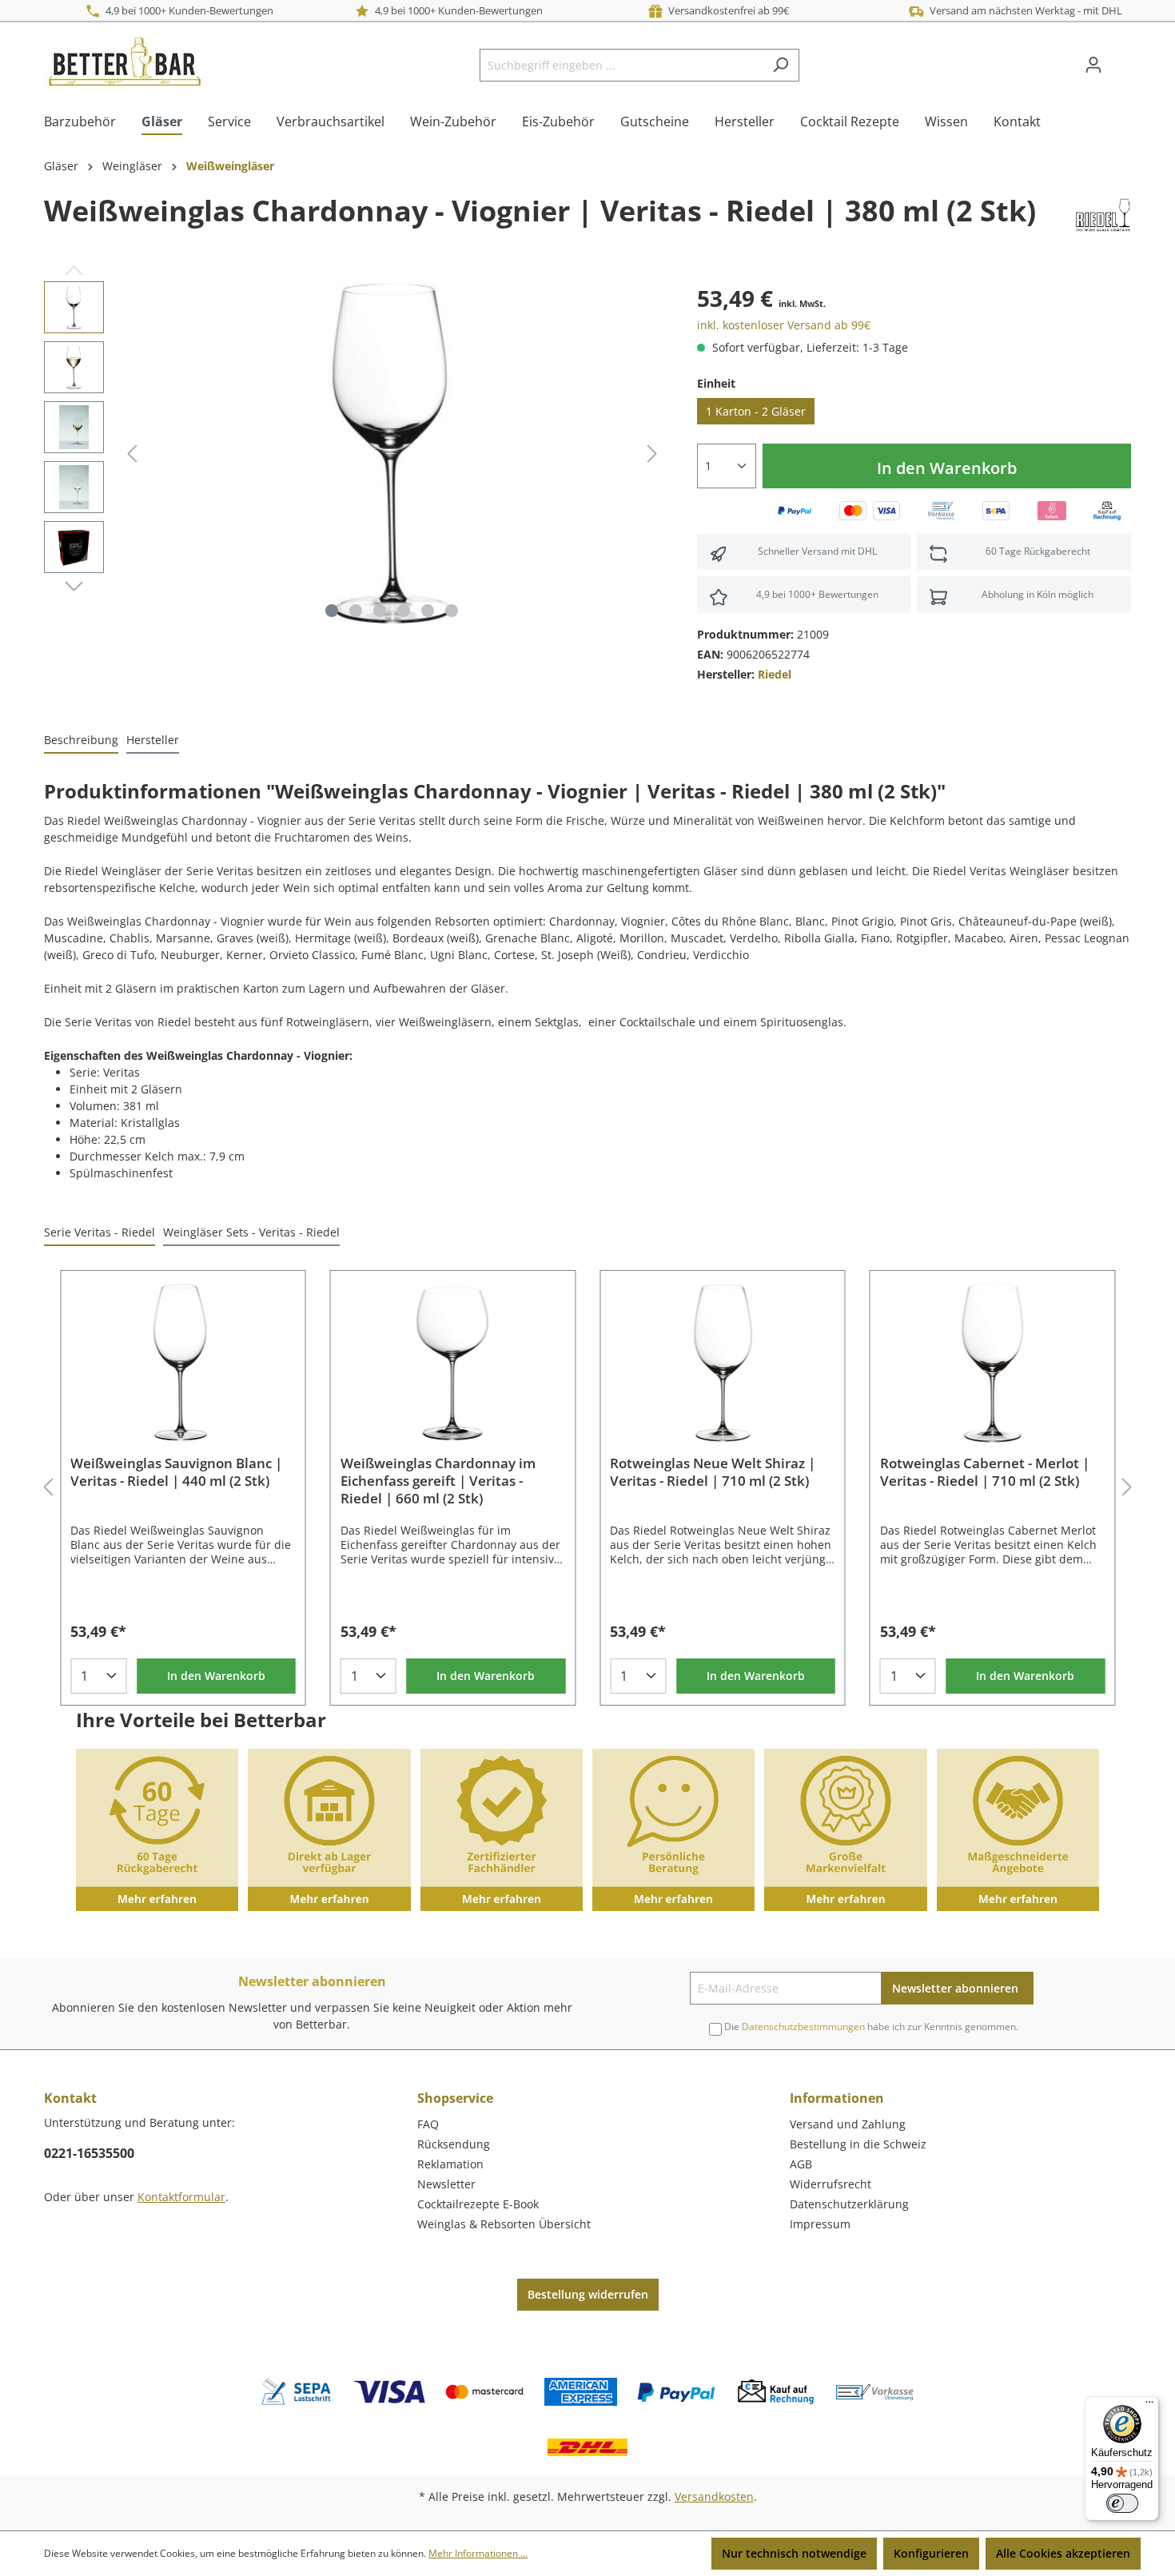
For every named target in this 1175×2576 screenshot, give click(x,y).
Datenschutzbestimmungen (803, 2027)
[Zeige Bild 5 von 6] (428, 611)
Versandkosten (714, 2496)
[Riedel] (1103, 214)
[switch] (1122, 2503)
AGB (801, 2164)
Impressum (820, 2224)
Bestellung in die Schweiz (858, 2144)
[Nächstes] (652, 454)
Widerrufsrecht (830, 2184)
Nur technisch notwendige (794, 2553)
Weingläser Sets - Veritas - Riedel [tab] (251, 1232)
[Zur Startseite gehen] (124, 62)
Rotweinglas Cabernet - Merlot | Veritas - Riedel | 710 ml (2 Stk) (985, 1472)
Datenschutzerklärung (849, 2204)
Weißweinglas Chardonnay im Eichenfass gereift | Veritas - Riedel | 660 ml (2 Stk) (438, 1481)
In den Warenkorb (947, 468)
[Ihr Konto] (1093, 65)
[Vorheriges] (132, 454)
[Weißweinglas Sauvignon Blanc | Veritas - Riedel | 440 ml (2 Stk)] (183, 1363)
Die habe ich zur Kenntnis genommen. (871, 2027)
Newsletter (446, 2184)
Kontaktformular (181, 2197)
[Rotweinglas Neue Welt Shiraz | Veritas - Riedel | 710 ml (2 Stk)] (723, 1363)
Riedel (775, 674)
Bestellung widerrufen (588, 2294)
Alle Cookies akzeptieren (1063, 2553)
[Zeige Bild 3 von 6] (380, 611)
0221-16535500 (89, 2153)
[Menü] (1149, 2406)
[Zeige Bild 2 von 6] (356, 611)
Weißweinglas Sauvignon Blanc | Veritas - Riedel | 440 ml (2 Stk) (176, 1472)
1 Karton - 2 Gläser (756, 411)
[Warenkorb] (1121, 59)
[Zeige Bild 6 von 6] (452, 611)
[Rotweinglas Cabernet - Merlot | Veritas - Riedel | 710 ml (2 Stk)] (993, 1363)
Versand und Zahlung (848, 2124)
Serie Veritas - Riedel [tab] (100, 1232)
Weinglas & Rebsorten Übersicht (504, 2224)
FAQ (428, 2124)
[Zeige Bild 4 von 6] (404, 611)
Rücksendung (454, 2144)
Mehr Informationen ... (478, 2553)
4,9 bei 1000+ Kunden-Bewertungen (187, 10)
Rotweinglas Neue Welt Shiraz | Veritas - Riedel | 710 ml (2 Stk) (713, 1472)
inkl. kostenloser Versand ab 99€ (784, 325)
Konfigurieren (931, 2553)
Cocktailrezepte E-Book (478, 2204)
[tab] (81, 741)
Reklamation (450, 2164)
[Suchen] (781, 65)
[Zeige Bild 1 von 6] (332, 611)
